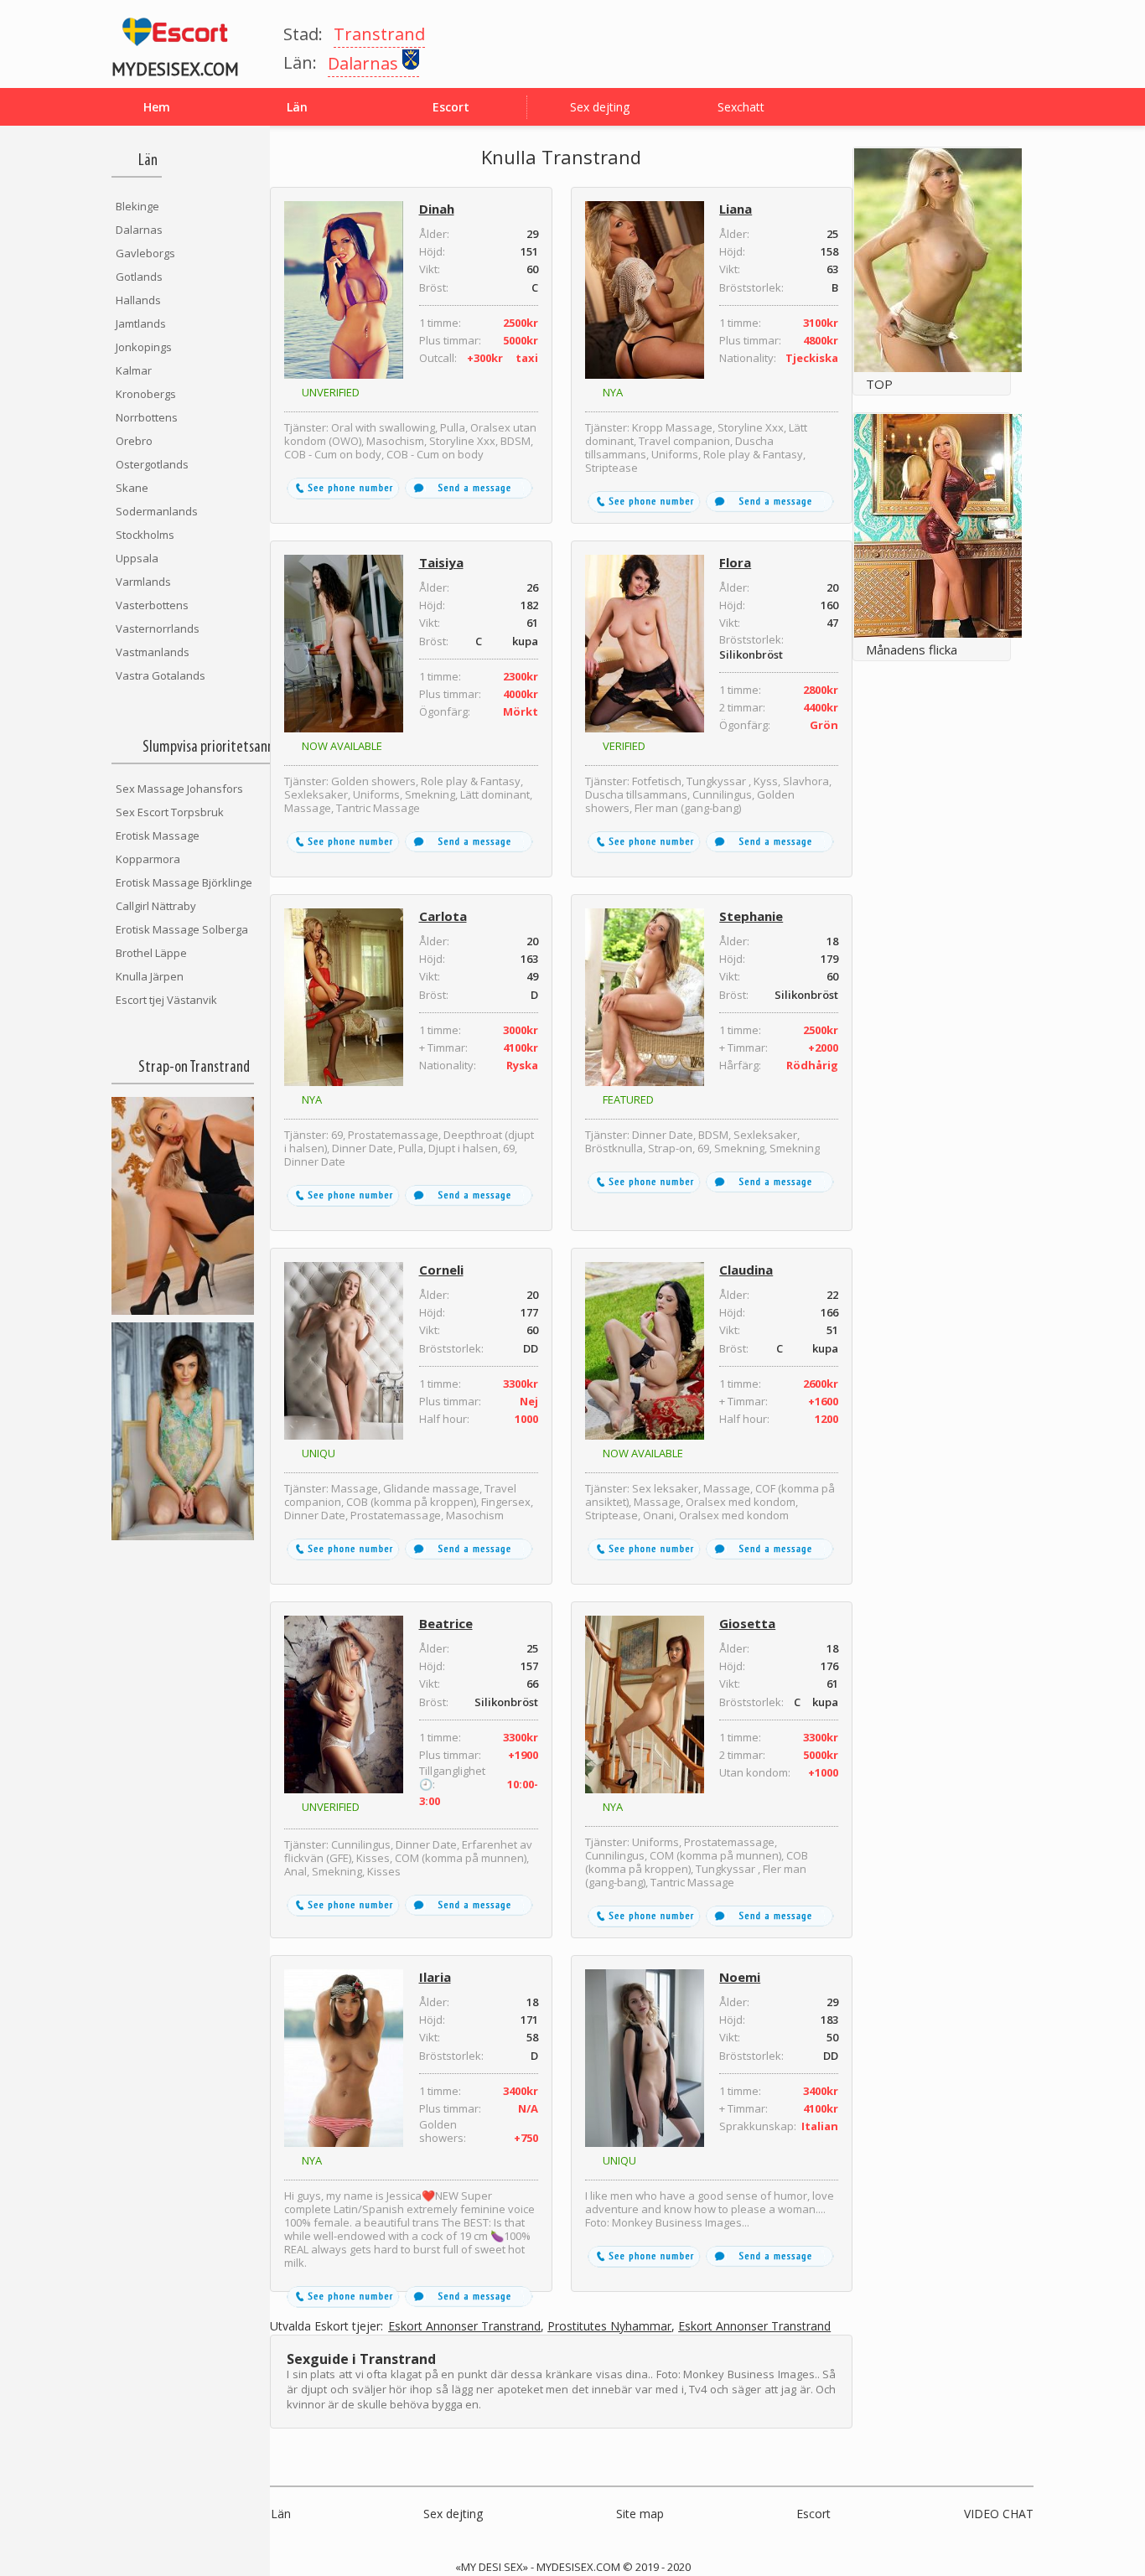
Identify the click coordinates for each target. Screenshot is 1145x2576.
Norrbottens (147, 417)
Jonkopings (144, 347)
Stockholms (145, 535)
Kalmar (134, 370)
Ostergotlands (152, 464)
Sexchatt (741, 107)
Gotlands (139, 277)
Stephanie (751, 916)
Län (281, 2514)
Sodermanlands (157, 511)
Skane (132, 488)
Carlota (443, 916)
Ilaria (435, 1977)
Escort (813, 2514)
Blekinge (137, 206)
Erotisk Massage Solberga (182, 929)
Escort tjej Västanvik (166, 1000)
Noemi (740, 1977)
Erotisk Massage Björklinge (184, 882)
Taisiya (441, 562)
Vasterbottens (152, 605)
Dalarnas (139, 230)
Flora (735, 562)
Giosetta (747, 1623)
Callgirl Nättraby (156, 906)
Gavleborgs (145, 253)
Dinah (437, 209)
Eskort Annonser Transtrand (464, 2327)
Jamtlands (141, 323)
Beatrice (446, 1623)
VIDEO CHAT (999, 2514)
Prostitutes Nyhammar (609, 2327)
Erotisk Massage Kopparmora (158, 847)
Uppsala (137, 558)
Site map (640, 2514)
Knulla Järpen (150, 976)
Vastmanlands (153, 652)
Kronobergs (146, 394)
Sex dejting (600, 107)
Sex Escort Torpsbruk (170, 812)
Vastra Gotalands (161, 675)
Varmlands (143, 582)
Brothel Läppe (151, 953)
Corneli (441, 1270)
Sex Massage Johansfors (179, 789)
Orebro (134, 441)
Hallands (138, 300)
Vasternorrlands (158, 628)
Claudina (746, 1270)
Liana (736, 209)
